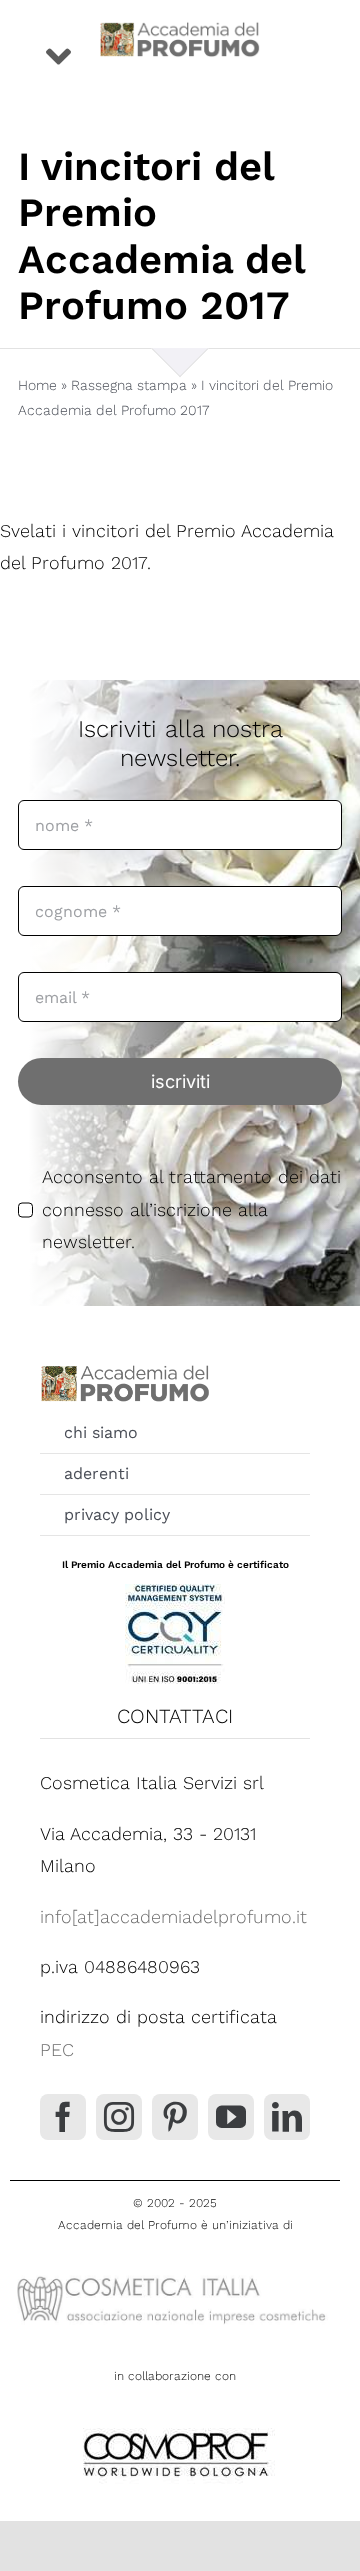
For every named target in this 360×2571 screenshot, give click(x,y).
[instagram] (119, 2117)
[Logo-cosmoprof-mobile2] (175, 2428)
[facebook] (63, 2117)
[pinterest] (175, 2117)
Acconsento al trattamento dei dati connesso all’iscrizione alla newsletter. (191, 1209)
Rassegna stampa (129, 385)
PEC (57, 2049)
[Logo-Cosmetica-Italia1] (175, 2276)
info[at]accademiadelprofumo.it (173, 1916)
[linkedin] (287, 2117)
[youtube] (231, 2117)
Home (37, 385)
